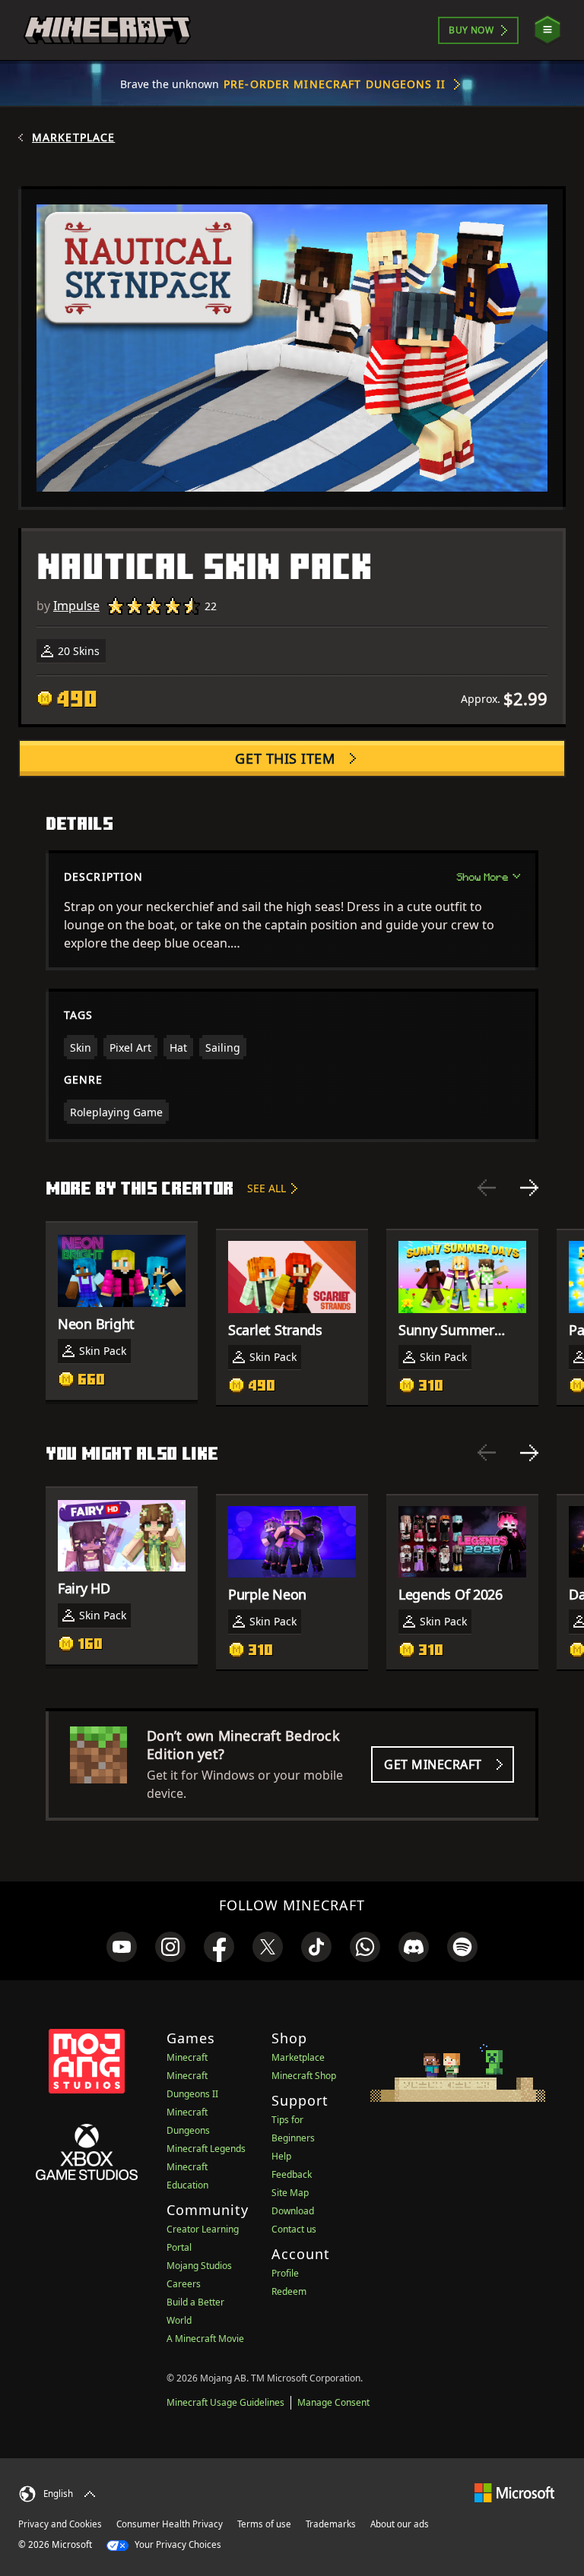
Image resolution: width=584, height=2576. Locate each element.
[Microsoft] (514, 2492)
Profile (285, 2273)
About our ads (400, 2524)
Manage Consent (333, 2402)
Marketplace (73, 138)
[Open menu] (547, 30)
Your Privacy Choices (177, 2544)
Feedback (292, 2174)
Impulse (76, 606)
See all (267, 1188)
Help (281, 2156)
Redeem (289, 2291)
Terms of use (264, 2524)
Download (293, 2211)
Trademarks (331, 2524)
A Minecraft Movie (205, 2339)
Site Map (290, 2193)
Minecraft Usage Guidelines (225, 2402)
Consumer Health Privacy (170, 2524)
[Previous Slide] (487, 1188)
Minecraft (187, 2057)
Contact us (294, 2229)
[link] (122, 1947)
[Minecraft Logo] (107, 30)
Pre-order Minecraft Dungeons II (335, 84)
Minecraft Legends (206, 2149)
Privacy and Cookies (60, 2524)
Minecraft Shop (304, 2076)
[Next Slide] (529, 1188)
